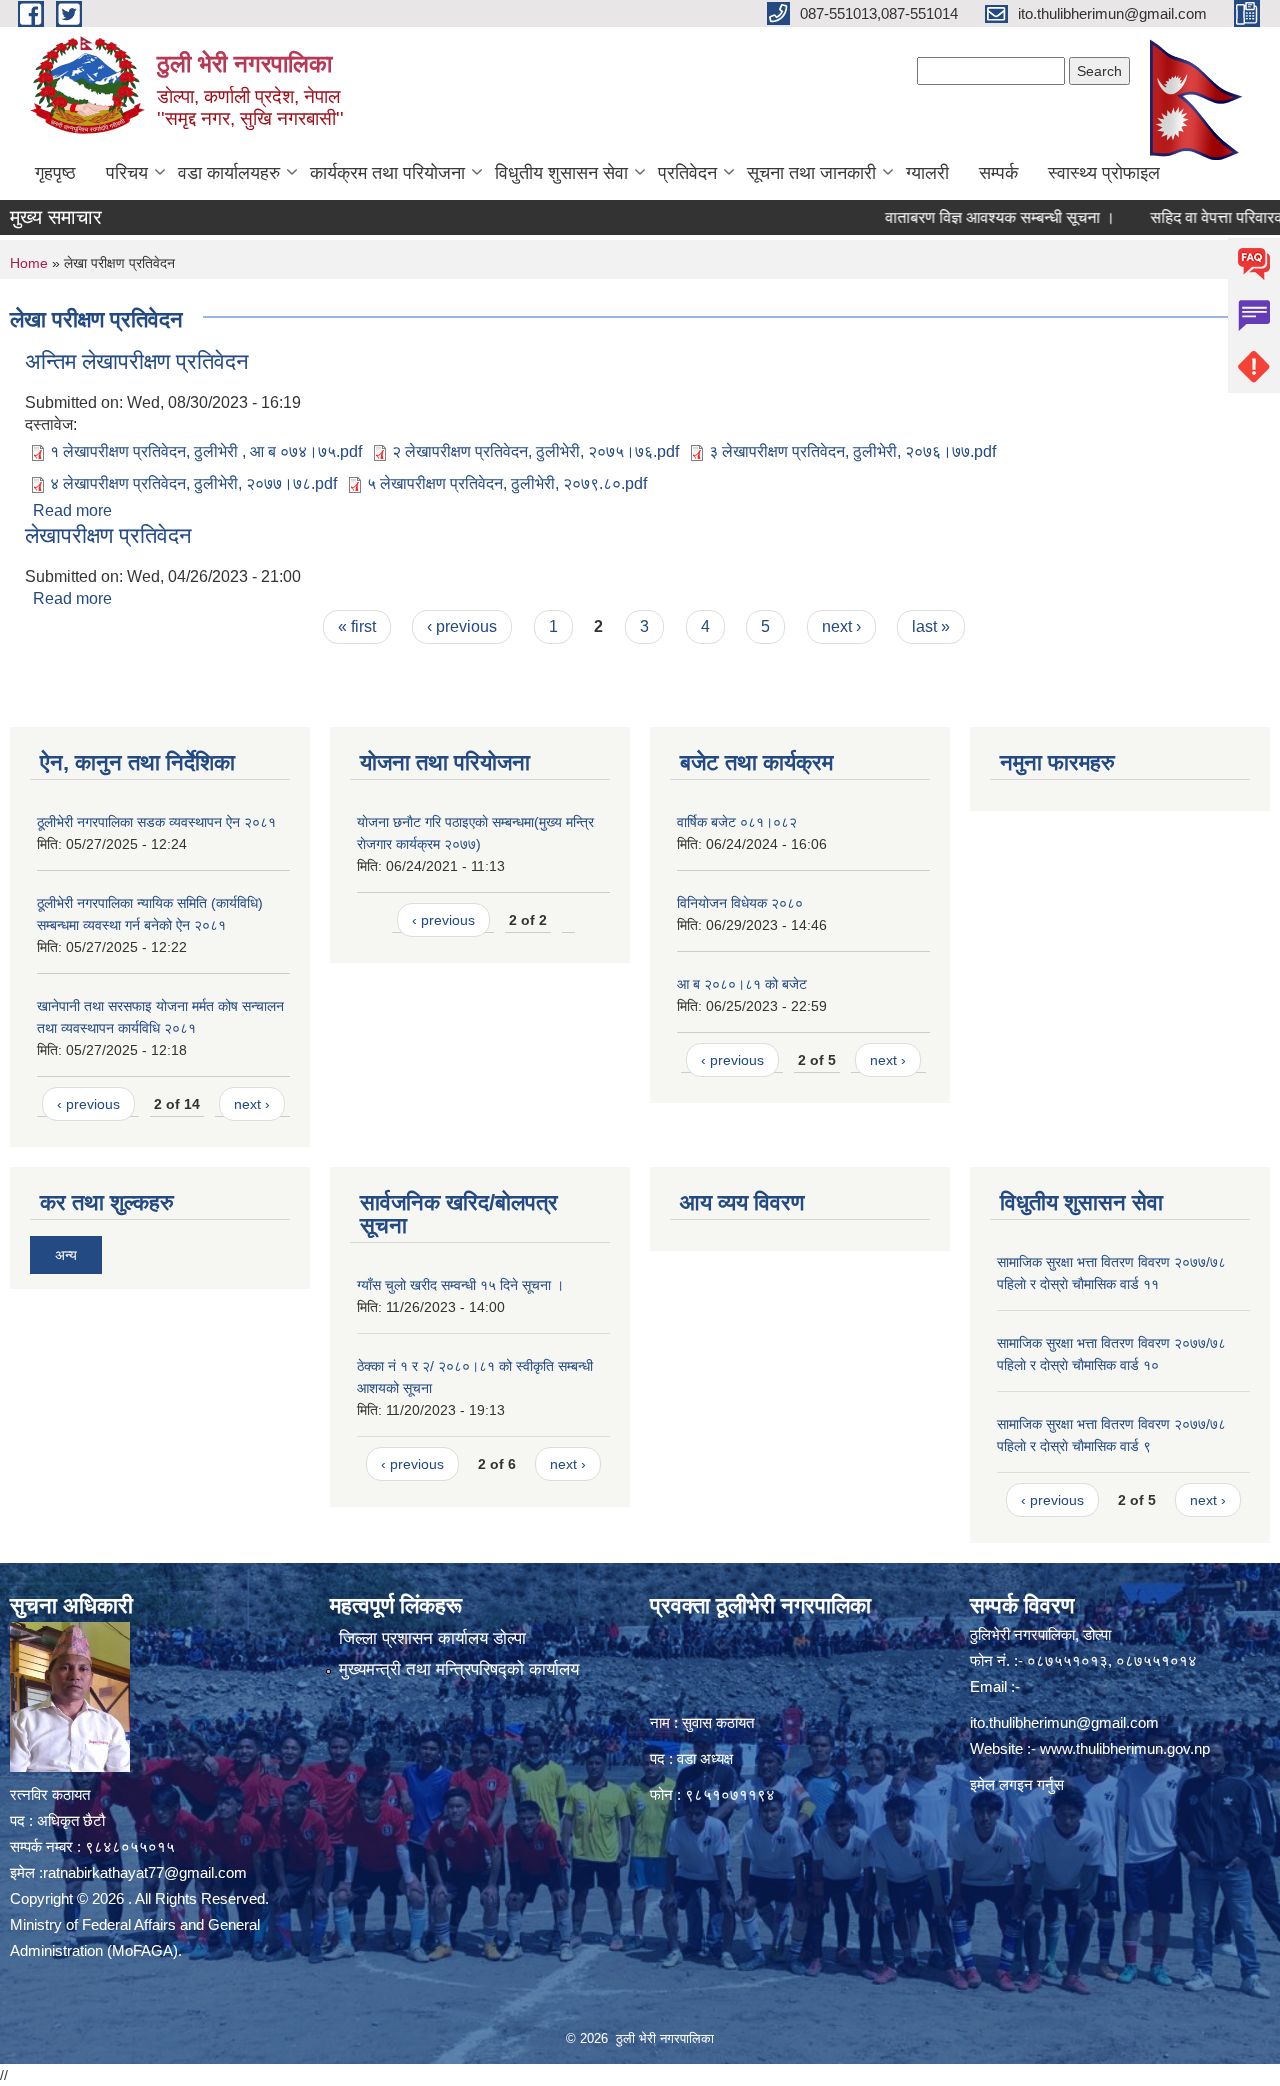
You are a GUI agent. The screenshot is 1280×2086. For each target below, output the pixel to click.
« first (357, 626)
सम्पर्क (998, 173)
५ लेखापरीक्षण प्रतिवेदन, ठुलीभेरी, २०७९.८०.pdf (507, 483)
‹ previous (462, 626)
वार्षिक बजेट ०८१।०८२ (737, 822)
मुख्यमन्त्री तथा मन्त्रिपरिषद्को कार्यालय (459, 1669)
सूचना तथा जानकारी (811, 173)
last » (931, 626)
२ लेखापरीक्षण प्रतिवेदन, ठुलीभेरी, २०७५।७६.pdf (535, 451)
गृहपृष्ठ (55, 173)
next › (841, 626)
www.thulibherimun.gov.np (1125, 1748)
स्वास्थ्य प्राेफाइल (1104, 173)
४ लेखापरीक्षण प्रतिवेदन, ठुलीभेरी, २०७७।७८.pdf (193, 483)
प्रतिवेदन (687, 173)
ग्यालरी (927, 173)
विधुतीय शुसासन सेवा (561, 173)
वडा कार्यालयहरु (229, 173)
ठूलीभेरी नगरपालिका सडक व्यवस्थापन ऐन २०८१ (156, 822)
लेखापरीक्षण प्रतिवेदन (108, 535)
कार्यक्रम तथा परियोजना (387, 173)
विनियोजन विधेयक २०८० (740, 903)
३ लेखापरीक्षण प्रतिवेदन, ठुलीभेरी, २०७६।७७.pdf (852, 451)
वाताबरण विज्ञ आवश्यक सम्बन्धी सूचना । (962, 217)
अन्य (66, 1255)
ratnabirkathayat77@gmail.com (145, 1872)
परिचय (127, 173)
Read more (72, 510)
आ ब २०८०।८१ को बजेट (742, 984)
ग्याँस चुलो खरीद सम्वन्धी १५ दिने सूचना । (460, 1285)
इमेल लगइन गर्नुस (1017, 1784)
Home (29, 263)
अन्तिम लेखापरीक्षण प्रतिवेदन (137, 361)
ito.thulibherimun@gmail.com (1064, 1722)
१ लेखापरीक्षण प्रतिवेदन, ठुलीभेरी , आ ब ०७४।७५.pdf (206, 451)
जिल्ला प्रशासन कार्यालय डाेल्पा (432, 1638)
